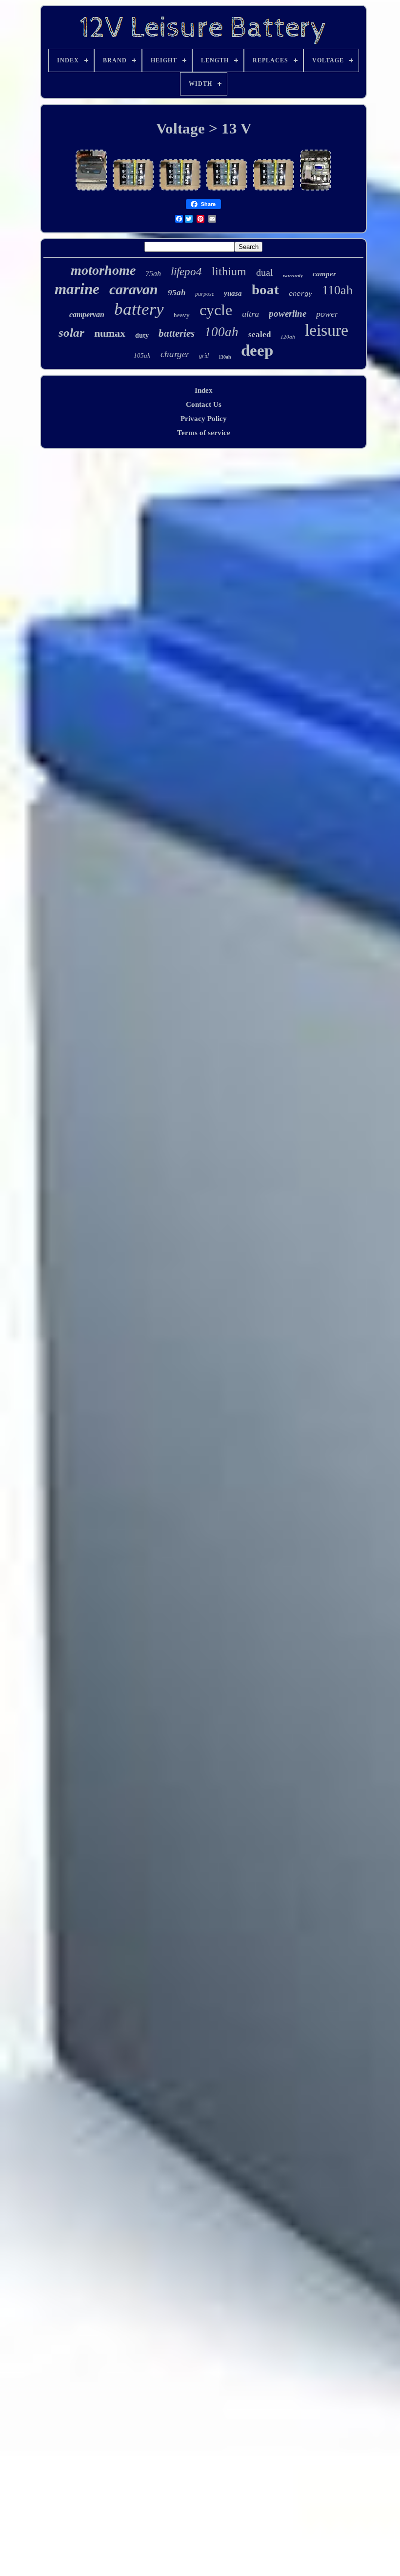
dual (265, 272)
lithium (229, 271)
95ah (177, 293)
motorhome (103, 270)
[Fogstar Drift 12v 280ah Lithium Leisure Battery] (91, 190)
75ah (153, 274)
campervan (87, 315)
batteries (177, 333)
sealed (260, 334)
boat (265, 289)
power (327, 314)
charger (175, 354)
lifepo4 (186, 272)
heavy (182, 315)
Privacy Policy (204, 419)
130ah (225, 357)
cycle (216, 310)
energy (300, 294)
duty (142, 335)
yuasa (233, 293)
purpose (205, 294)
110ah (337, 290)
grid (204, 356)
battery (139, 309)
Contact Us (204, 404)
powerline (288, 314)
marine (77, 289)
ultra (250, 314)
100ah (221, 332)
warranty (293, 275)
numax (110, 333)
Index (204, 390)
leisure (327, 330)
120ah (288, 337)
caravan (134, 289)
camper (324, 274)
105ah (142, 355)
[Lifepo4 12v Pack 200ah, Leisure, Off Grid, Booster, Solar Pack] (133, 190)
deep (257, 350)
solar (71, 333)
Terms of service (204, 433)
